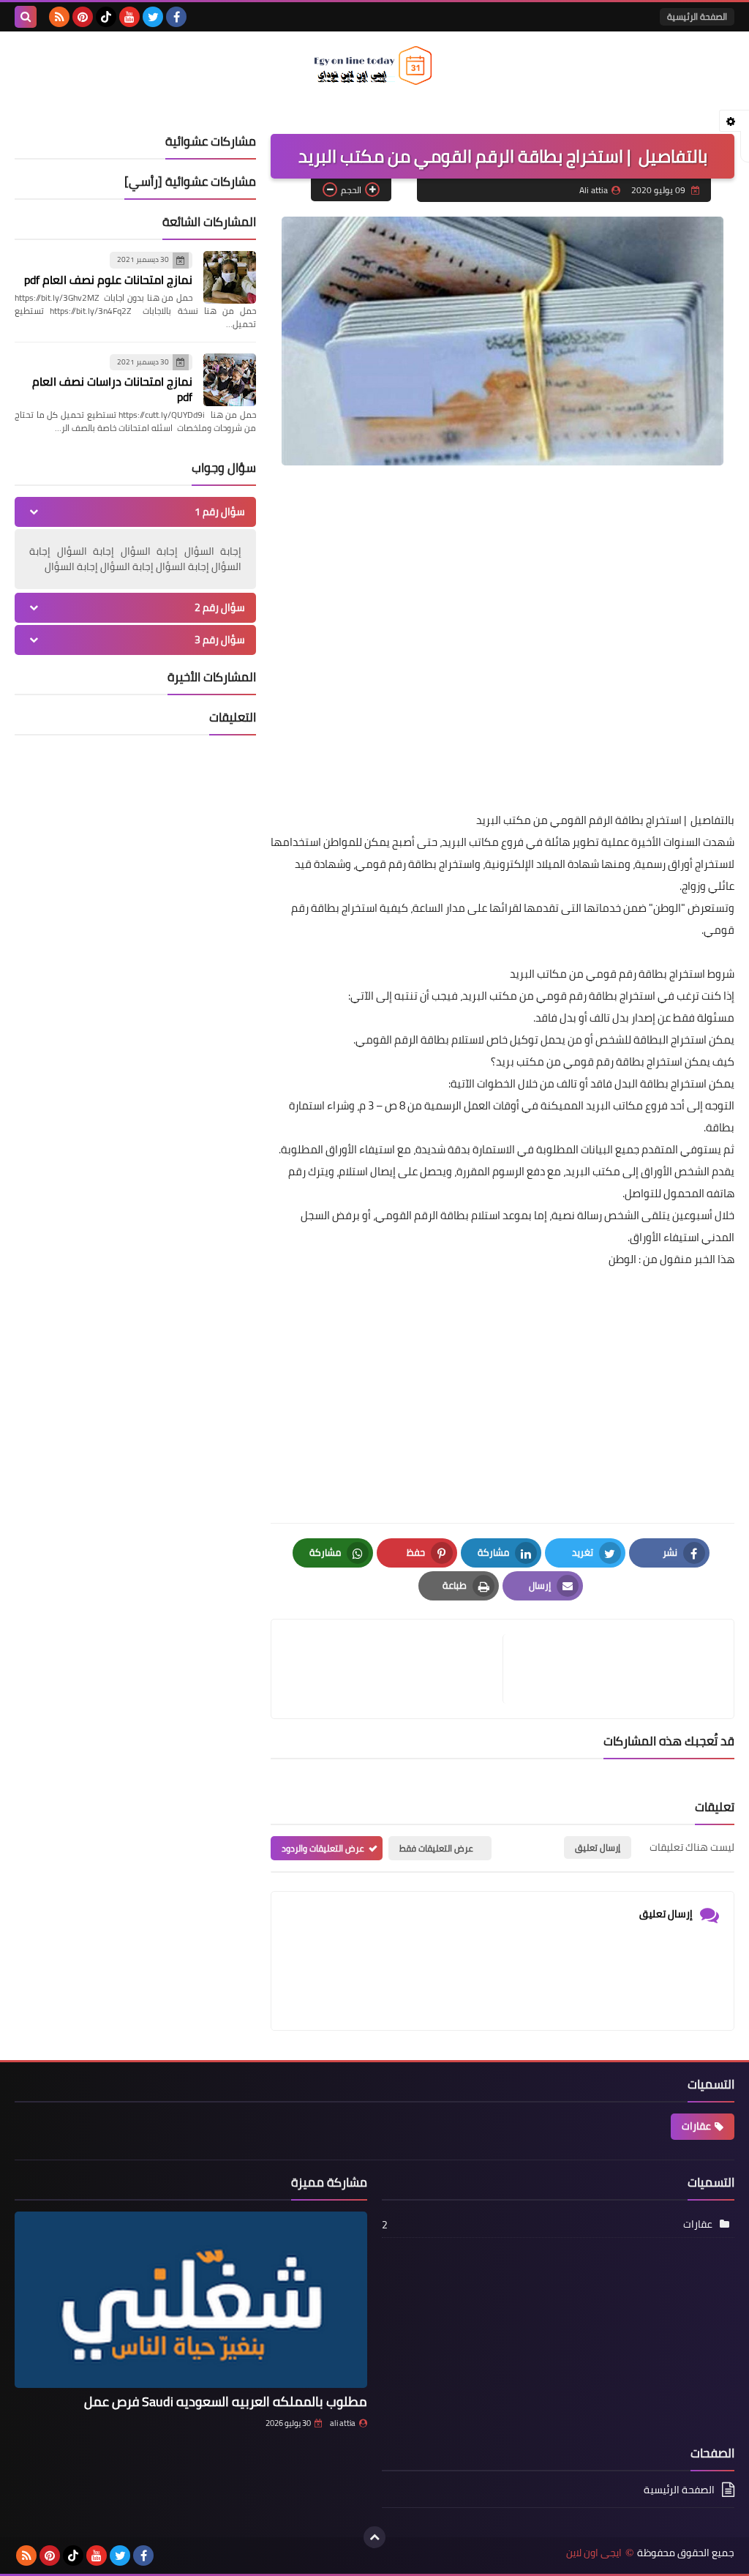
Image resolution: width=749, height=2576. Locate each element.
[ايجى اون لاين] (374, 65)
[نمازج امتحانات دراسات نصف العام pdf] (230, 380)
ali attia (343, 2423)
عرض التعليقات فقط (436, 1848)
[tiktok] (106, 17)
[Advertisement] (503, 685)
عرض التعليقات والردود (323, 1848)
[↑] (374, 2537)
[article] (394, 1669)
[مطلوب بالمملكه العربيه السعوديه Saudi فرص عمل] (191, 2300)
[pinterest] (83, 17)
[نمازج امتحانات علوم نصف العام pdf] (230, 277)
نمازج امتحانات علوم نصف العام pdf (108, 280)
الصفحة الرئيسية (697, 16)
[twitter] (153, 17)
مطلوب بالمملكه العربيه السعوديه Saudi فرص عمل (226, 2401)
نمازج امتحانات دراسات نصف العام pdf (112, 389)
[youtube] (129, 17)
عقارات (696, 2126)
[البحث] (26, 17)
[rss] (59, 17)
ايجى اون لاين (594, 2553)
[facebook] (176, 17)
